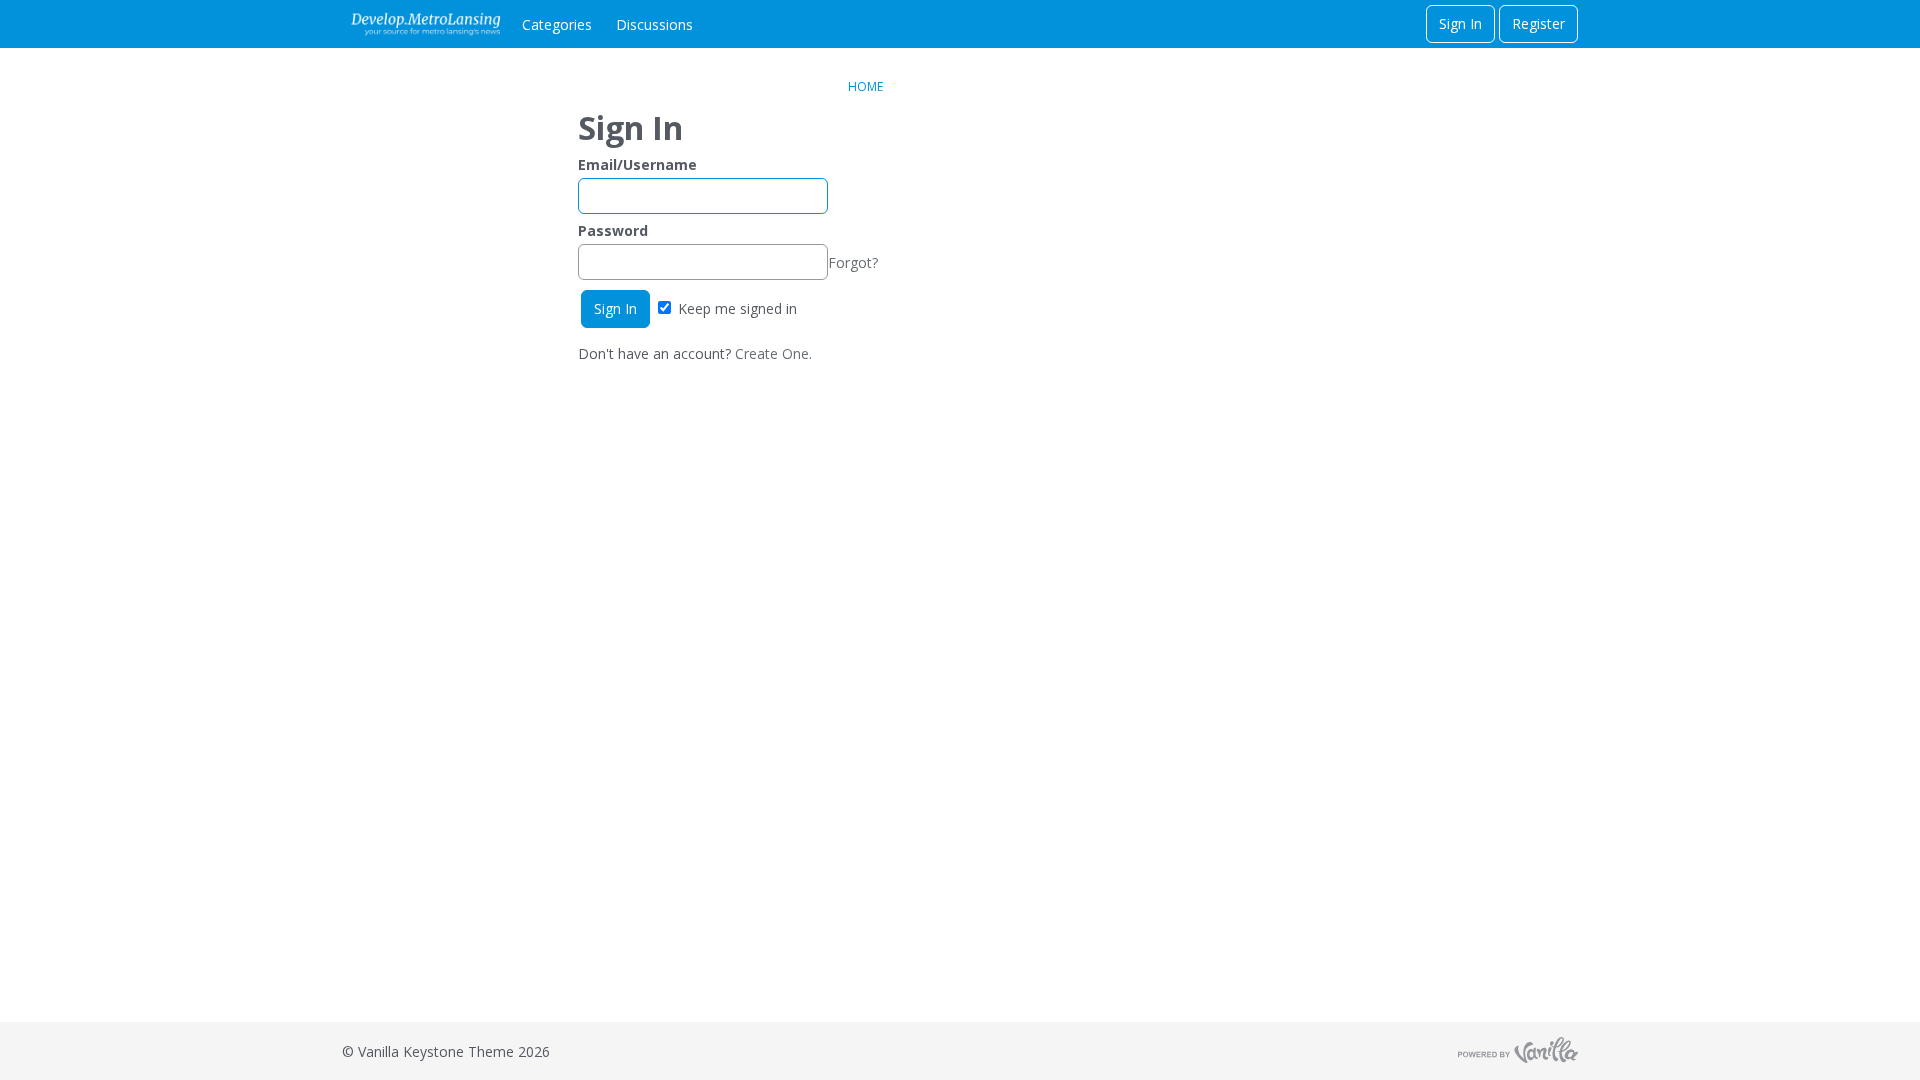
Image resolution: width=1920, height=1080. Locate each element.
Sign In (1460, 23)
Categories (557, 24)
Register (1538, 23)
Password (613, 230)
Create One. (773, 353)
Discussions (654, 24)
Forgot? (853, 262)
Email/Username (637, 164)
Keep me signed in (735, 308)
